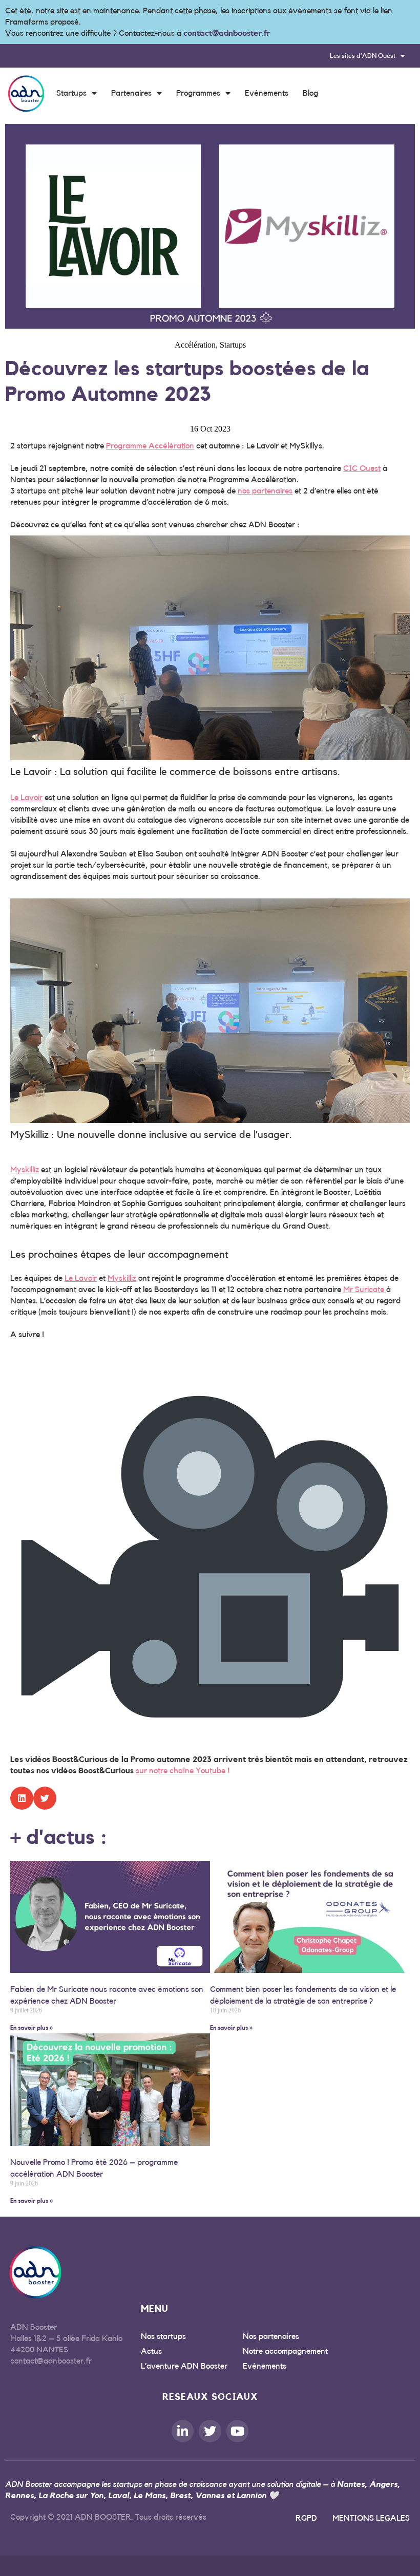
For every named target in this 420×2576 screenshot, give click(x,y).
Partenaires (131, 93)
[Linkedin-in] (183, 2431)
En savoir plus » (31, 2028)
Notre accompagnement (285, 2351)
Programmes (198, 93)
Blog (310, 93)
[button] (22, 1798)
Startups (71, 93)
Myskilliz (25, 1170)
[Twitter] (210, 2431)
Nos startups (163, 2336)
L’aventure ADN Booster (184, 2366)
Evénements (267, 93)
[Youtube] (237, 2431)
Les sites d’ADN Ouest (363, 56)
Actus (151, 2351)
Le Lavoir (26, 798)
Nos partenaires (271, 2336)
